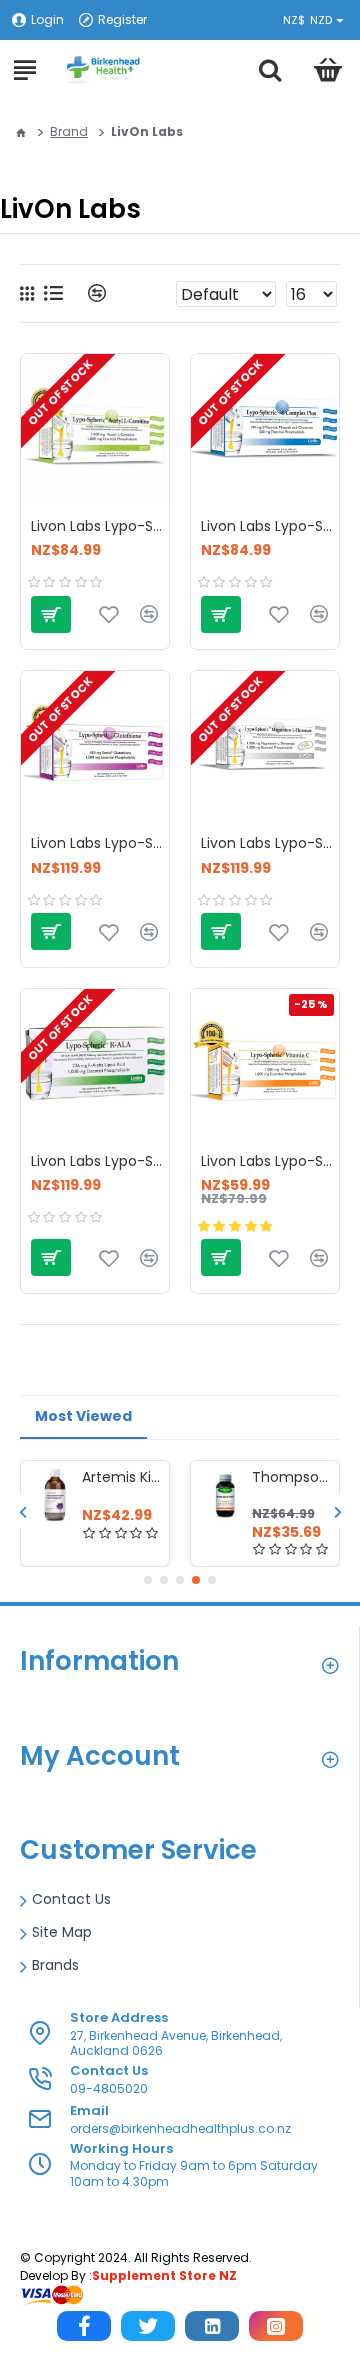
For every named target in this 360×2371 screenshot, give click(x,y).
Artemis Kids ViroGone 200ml (122, 1477)
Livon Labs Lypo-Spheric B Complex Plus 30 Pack (270, 526)
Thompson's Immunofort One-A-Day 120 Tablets (292, 1477)
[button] (22, 1511)
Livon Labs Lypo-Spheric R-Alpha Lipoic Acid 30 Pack (100, 1161)
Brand (69, 131)
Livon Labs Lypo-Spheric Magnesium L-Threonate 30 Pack (270, 843)
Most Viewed (83, 1416)
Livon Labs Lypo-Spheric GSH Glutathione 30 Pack (100, 843)
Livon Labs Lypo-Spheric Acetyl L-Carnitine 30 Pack (100, 526)
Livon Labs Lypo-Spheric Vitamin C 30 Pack (270, 1161)
